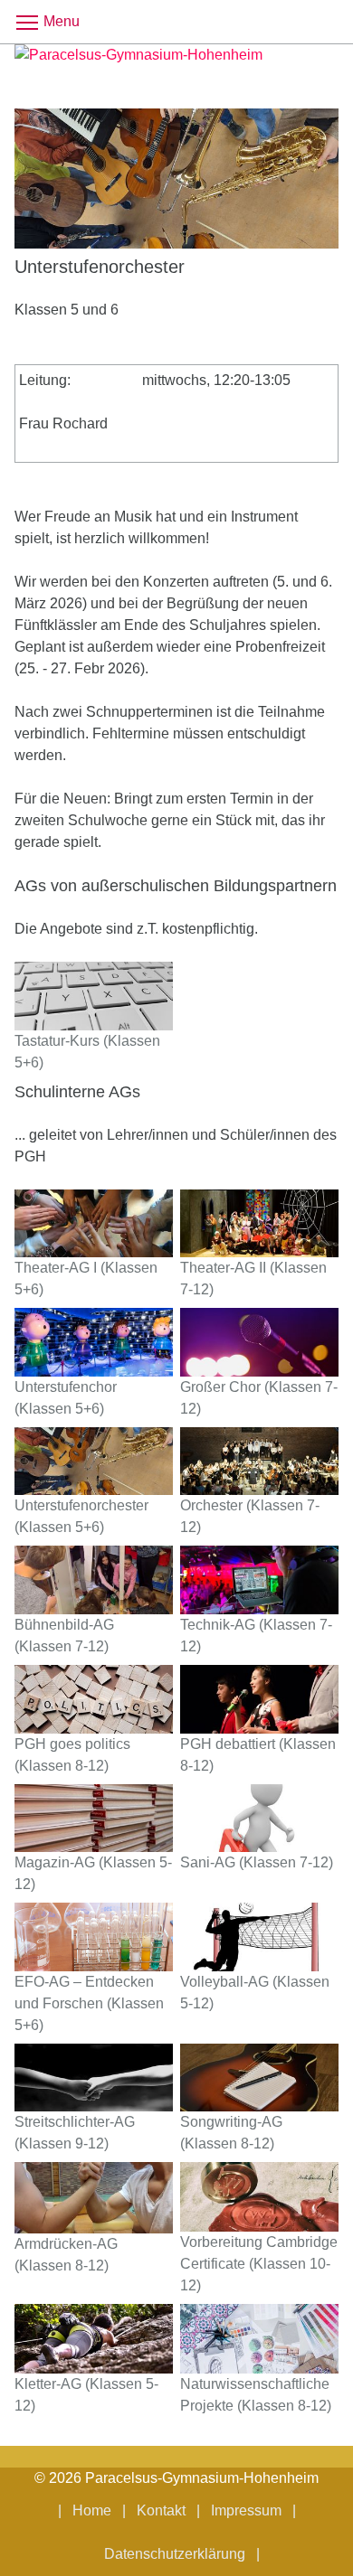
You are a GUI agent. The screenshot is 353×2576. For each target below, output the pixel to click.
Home (92, 2510)
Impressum (246, 2510)
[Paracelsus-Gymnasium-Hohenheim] (176, 66)
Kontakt (161, 2510)
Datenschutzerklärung (175, 2554)
